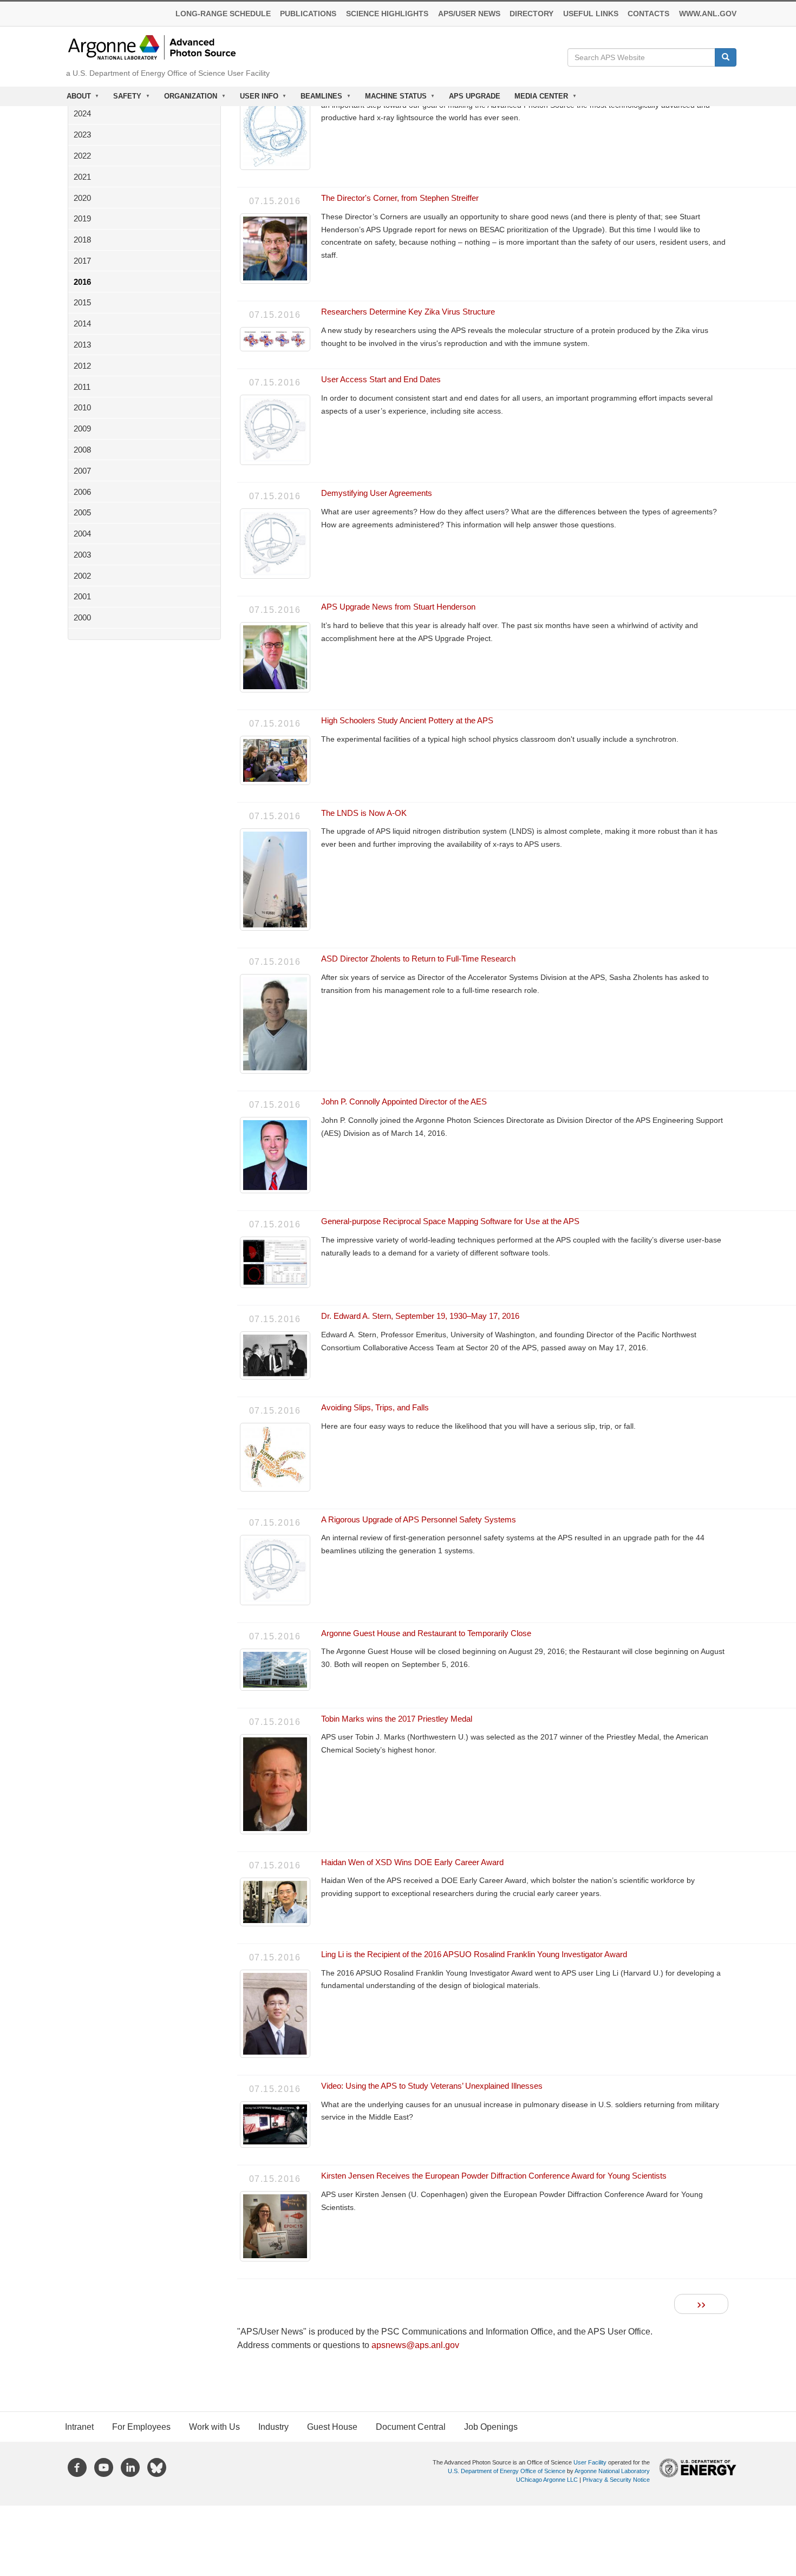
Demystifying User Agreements (377, 493)
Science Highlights (387, 14)
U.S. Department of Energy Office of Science (507, 2471)
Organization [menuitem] (187, 99)
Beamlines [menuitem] (318, 99)
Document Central (411, 2427)
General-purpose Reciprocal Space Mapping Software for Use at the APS (450, 1221)
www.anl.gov (708, 14)
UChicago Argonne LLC (547, 2480)
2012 (82, 366)
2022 (82, 156)
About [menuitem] (75, 99)
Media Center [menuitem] (538, 99)
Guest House (332, 2427)
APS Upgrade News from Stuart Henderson (398, 607)
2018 (82, 240)
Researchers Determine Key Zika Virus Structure (408, 312)
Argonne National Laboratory (612, 2471)
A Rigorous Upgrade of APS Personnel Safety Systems (419, 1519)
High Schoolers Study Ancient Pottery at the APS (407, 720)
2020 (82, 198)
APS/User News (469, 14)
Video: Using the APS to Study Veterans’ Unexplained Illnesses (432, 2086)
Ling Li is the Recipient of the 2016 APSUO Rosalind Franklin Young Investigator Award (474, 1954)
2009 (82, 429)
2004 (82, 534)
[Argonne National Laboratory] (152, 47)
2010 (82, 407)
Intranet (79, 2427)
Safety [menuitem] (124, 99)
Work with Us (214, 2427)
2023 (82, 135)
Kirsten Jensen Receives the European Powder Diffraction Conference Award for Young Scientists (494, 2176)
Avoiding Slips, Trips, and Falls (375, 1407)
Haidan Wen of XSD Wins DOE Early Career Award (412, 1862)
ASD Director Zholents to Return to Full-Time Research (418, 959)
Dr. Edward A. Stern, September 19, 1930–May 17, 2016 (420, 1316)
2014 (82, 323)
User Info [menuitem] (256, 99)
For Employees (141, 2427)
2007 (82, 471)
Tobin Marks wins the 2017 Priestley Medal (397, 1719)
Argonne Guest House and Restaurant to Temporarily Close (426, 1633)
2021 (82, 177)
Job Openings (491, 2427)
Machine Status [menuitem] (392, 99)
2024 (82, 113)
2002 (82, 576)
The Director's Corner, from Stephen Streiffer (400, 198)
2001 (82, 596)
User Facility (590, 2462)
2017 (82, 261)
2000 (82, 617)
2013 (82, 345)
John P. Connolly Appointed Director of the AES (404, 1101)
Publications (308, 14)
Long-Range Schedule (223, 14)
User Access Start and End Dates (381, 379)
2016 (82, 282)
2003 (82, 555)
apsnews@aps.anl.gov (415, 2345)
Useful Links (591, 14)
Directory (531, 14)
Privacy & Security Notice (616, 2480)
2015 (82, 302)
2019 (82, 218)
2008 (82, 450)
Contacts (648, 14)
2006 (82, 492)
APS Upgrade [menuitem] (475, 96)
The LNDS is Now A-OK (364, 813)
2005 (82, 512)
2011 (82, 387)
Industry (273, 2427)
